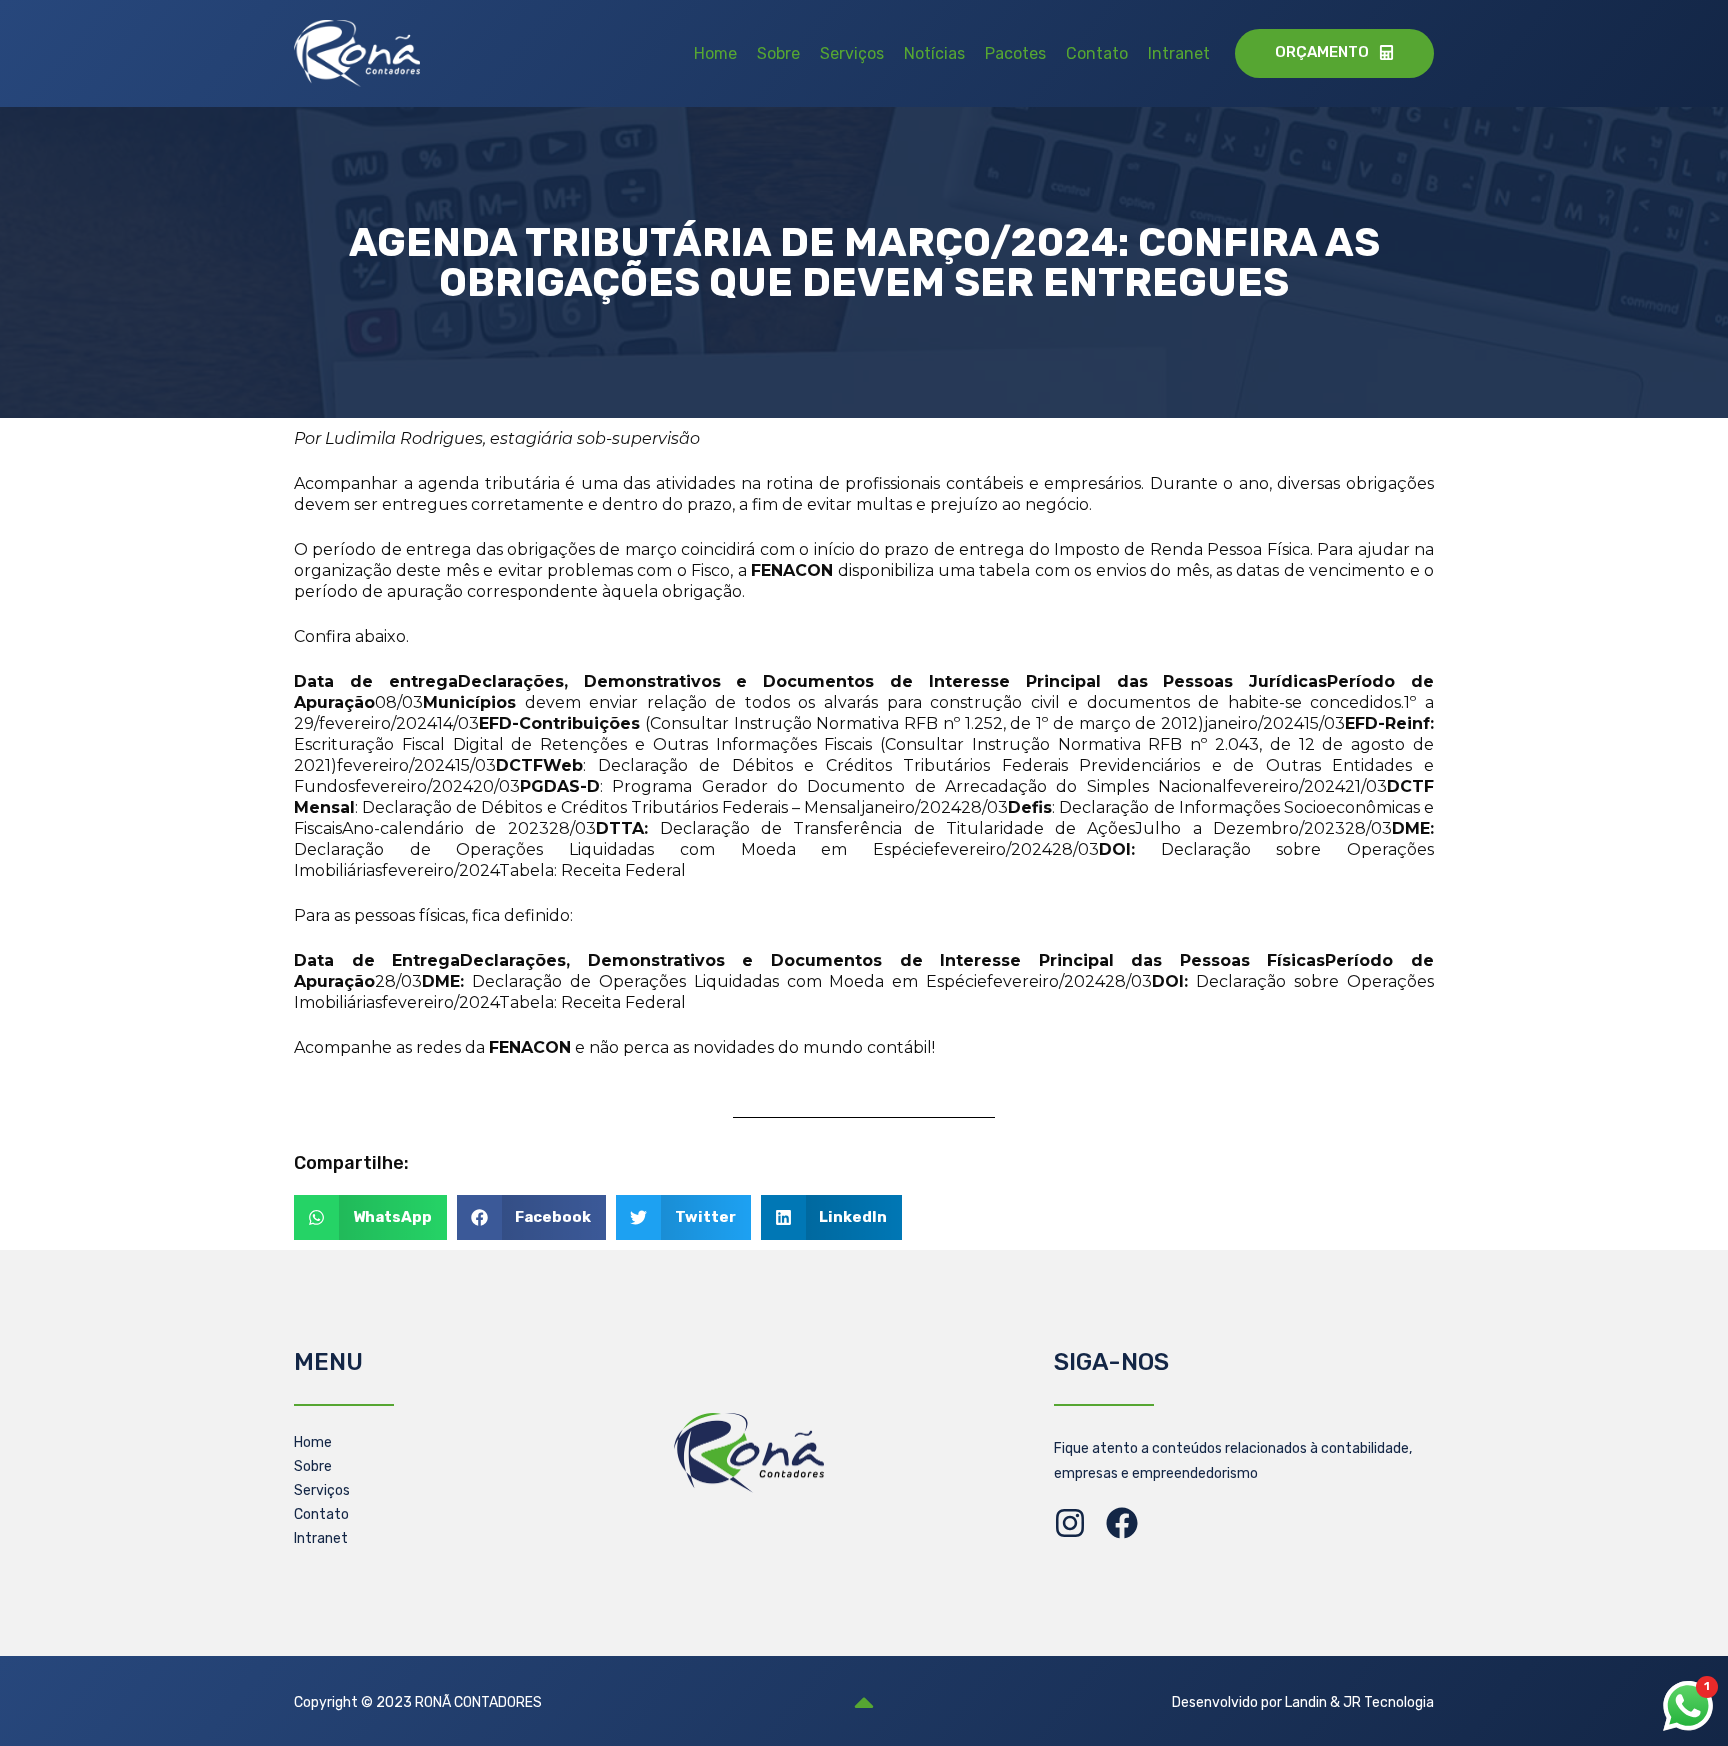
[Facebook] (1122, 1523)
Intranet (1179, 53)
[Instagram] (1070, 1523)
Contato (1097, 53)
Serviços (852, 53)
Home (715, 53)
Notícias (934, 53)
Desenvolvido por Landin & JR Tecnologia (1303, 1702)
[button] (370, 1217)
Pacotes (1015, 53)
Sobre (778, 53)
